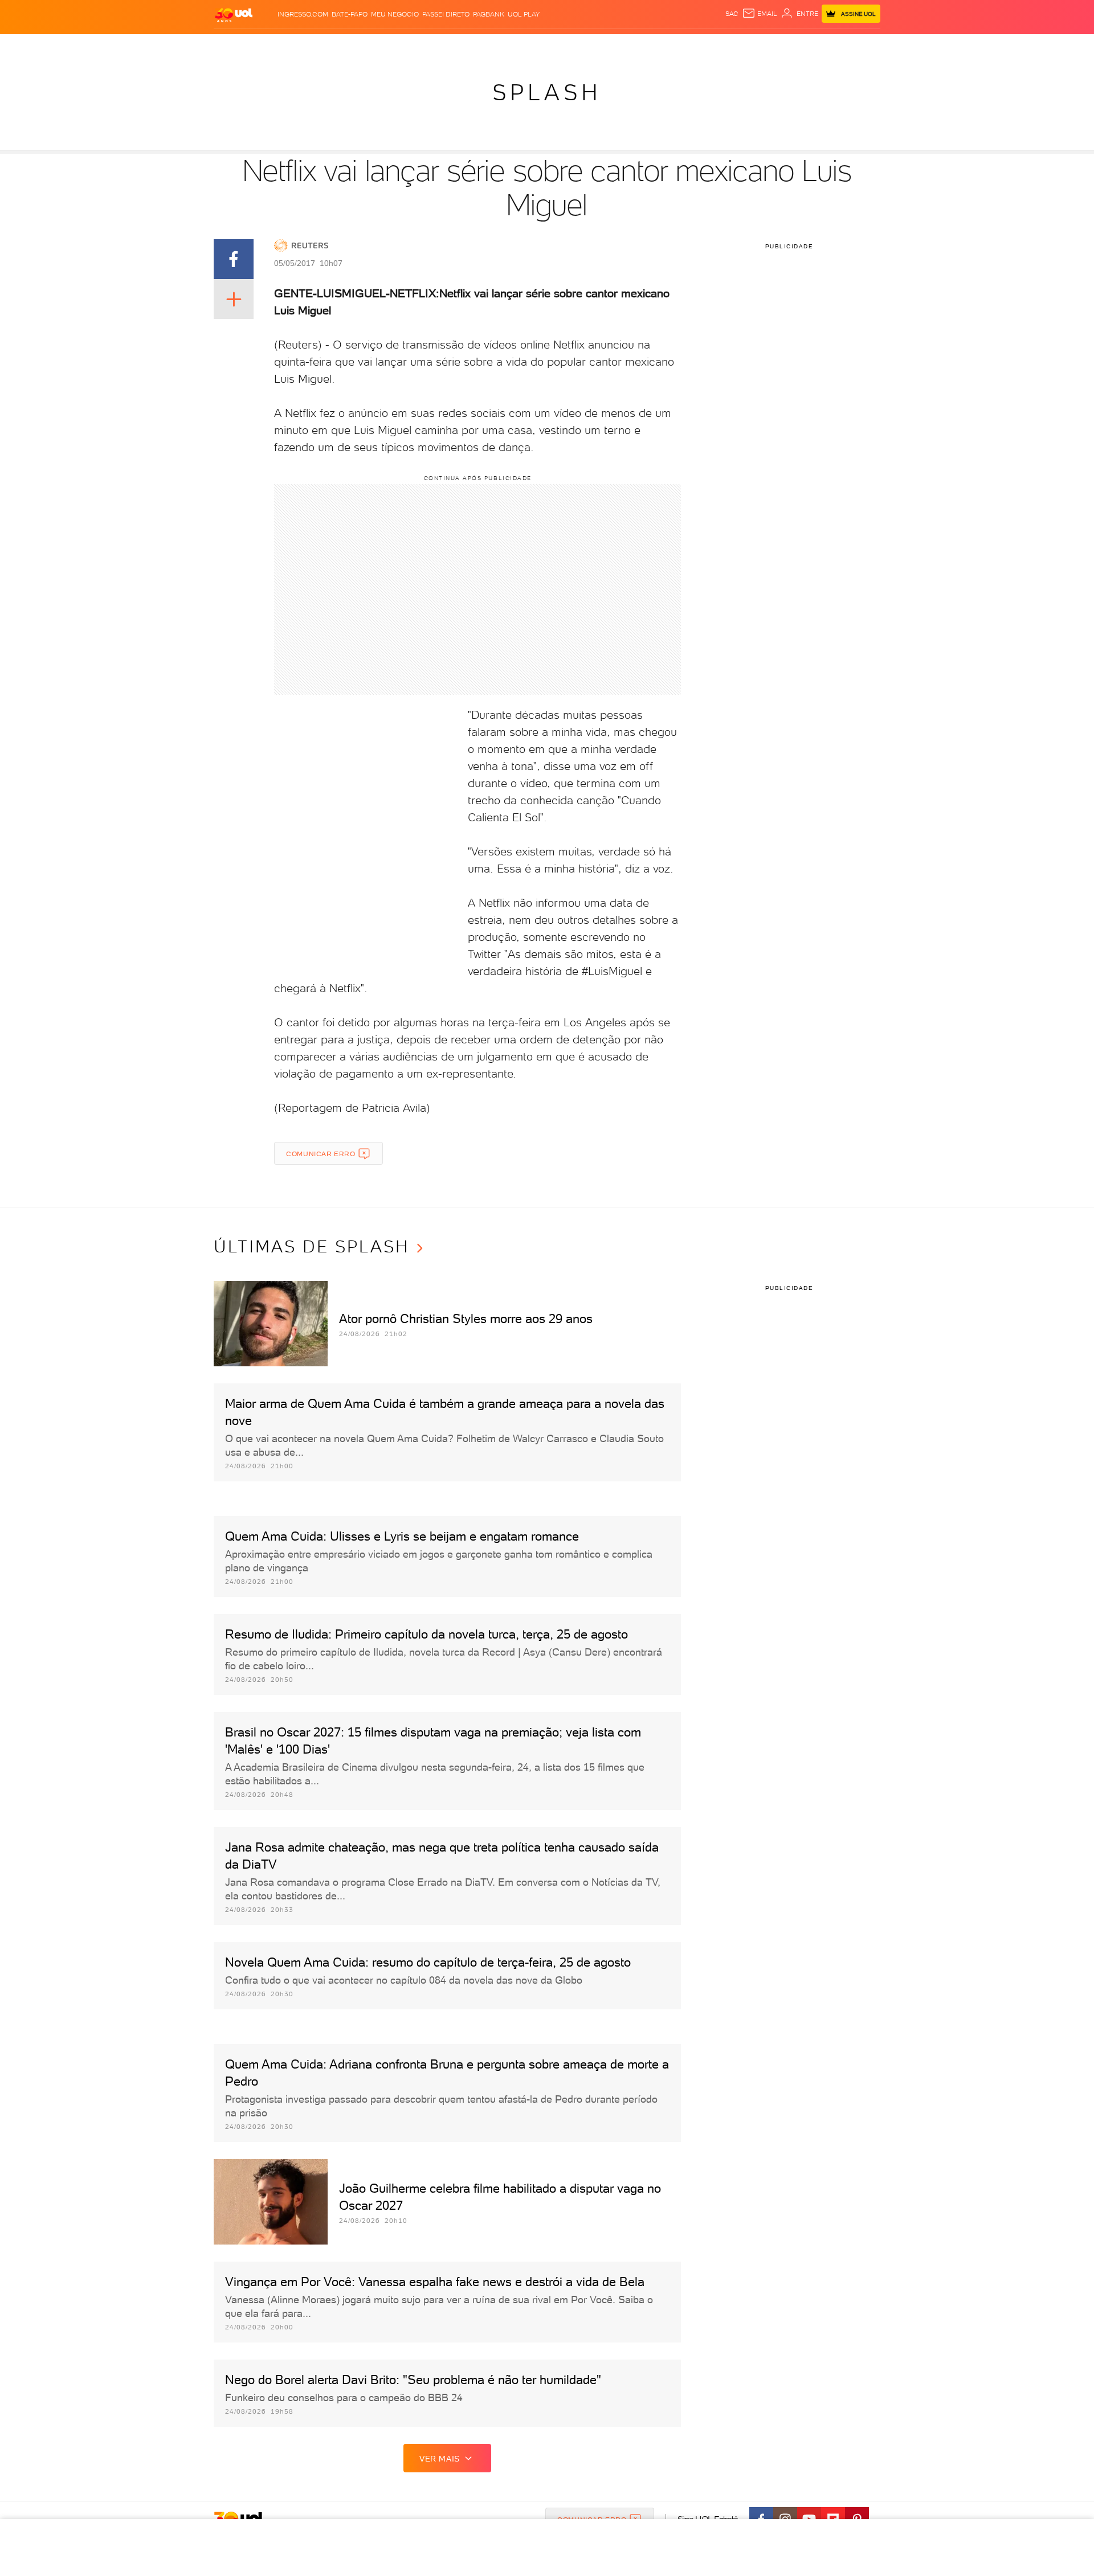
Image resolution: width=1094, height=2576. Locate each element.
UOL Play (524, 14)
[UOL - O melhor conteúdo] (234, 15)
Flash (271, 46)
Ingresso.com (303, 14)
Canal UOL (709, 46)
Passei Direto (446, 14)
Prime (788, 46)
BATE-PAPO (350, 14)
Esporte (521, 46)
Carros (416, 46)
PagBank (489, 14)
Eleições (304, 46)
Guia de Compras (860, 46)
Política (380, 46)
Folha (489, 46)
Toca (812, 46)
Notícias (343, 46)
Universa (592, 46)
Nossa (746, 46)
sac (732, 14)
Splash (556, 46)
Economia (454, 46)
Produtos (236, 46)
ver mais (440, 2459)
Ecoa (676, 46)
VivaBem (630, 46)
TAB (768, 46)
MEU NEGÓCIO (395, 14)
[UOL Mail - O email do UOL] (760, 14)
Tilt (657, 46)
